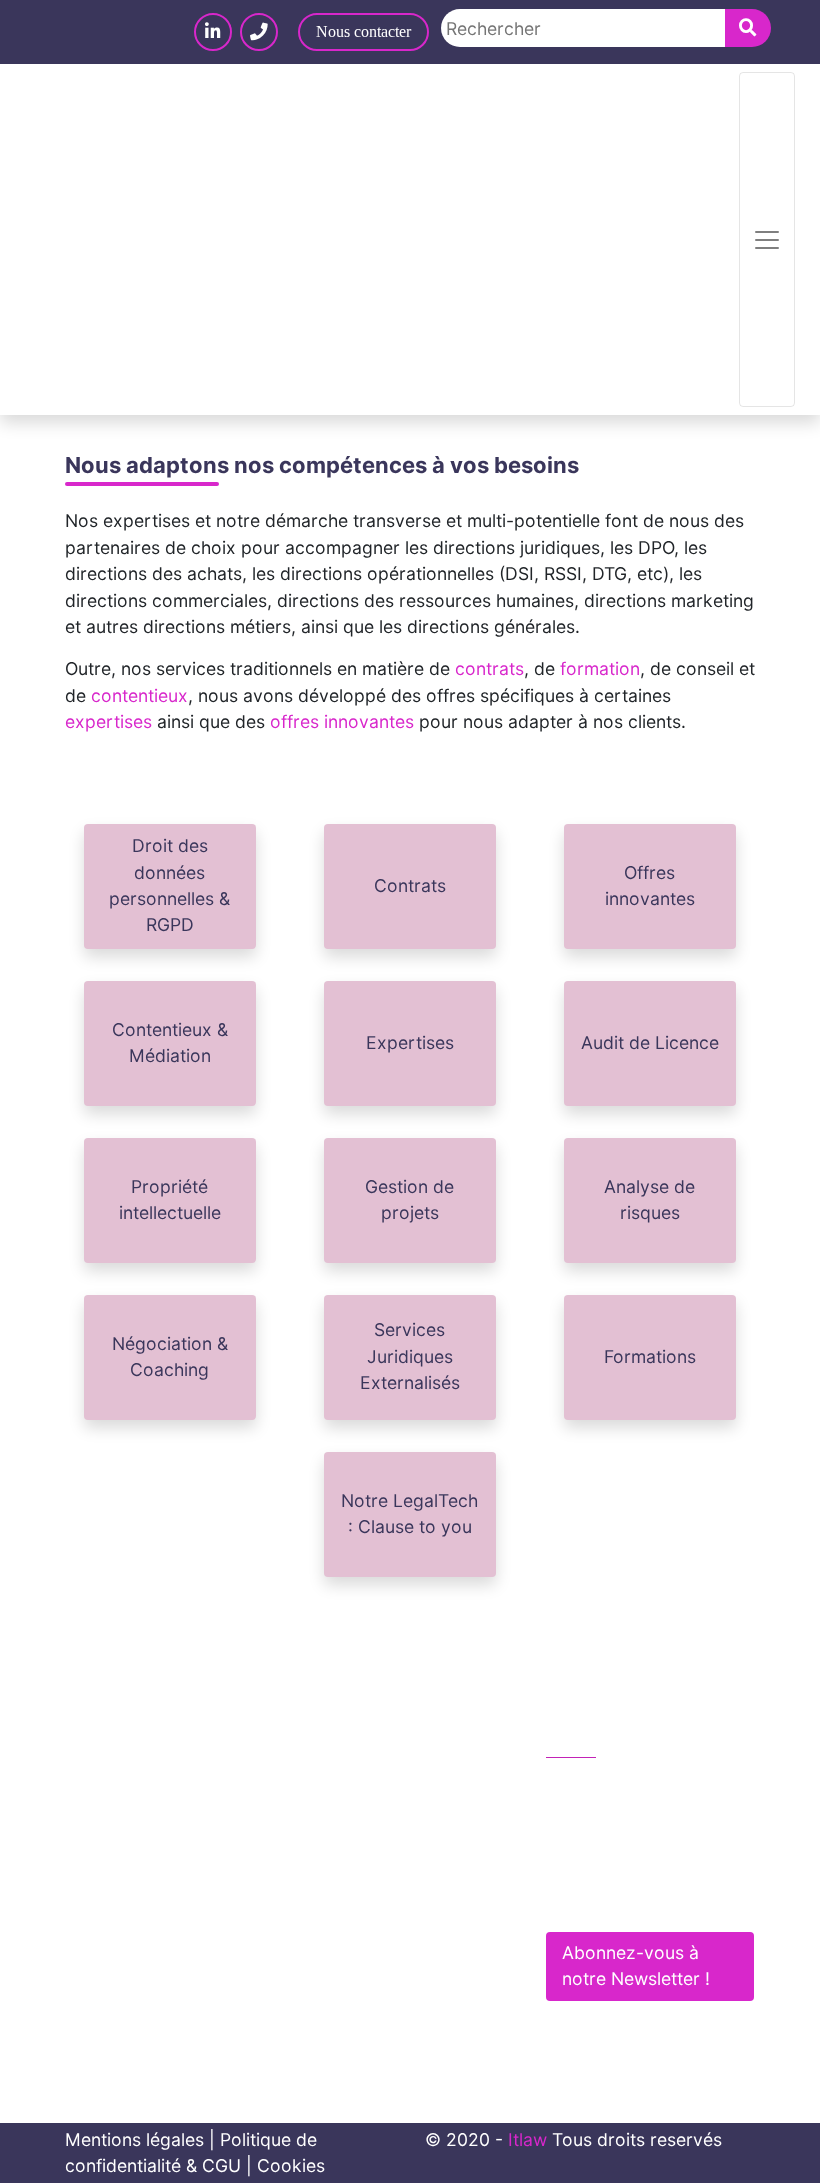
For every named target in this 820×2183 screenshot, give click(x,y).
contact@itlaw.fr (633, 1829)
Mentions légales (134, 2139)
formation (600, 668)
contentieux (139, 695)
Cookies (291, 2165)
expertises (108, 721)
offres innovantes (342, 721)
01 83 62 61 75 (628, 1786)
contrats (489, 668)
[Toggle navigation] (767, 239)
